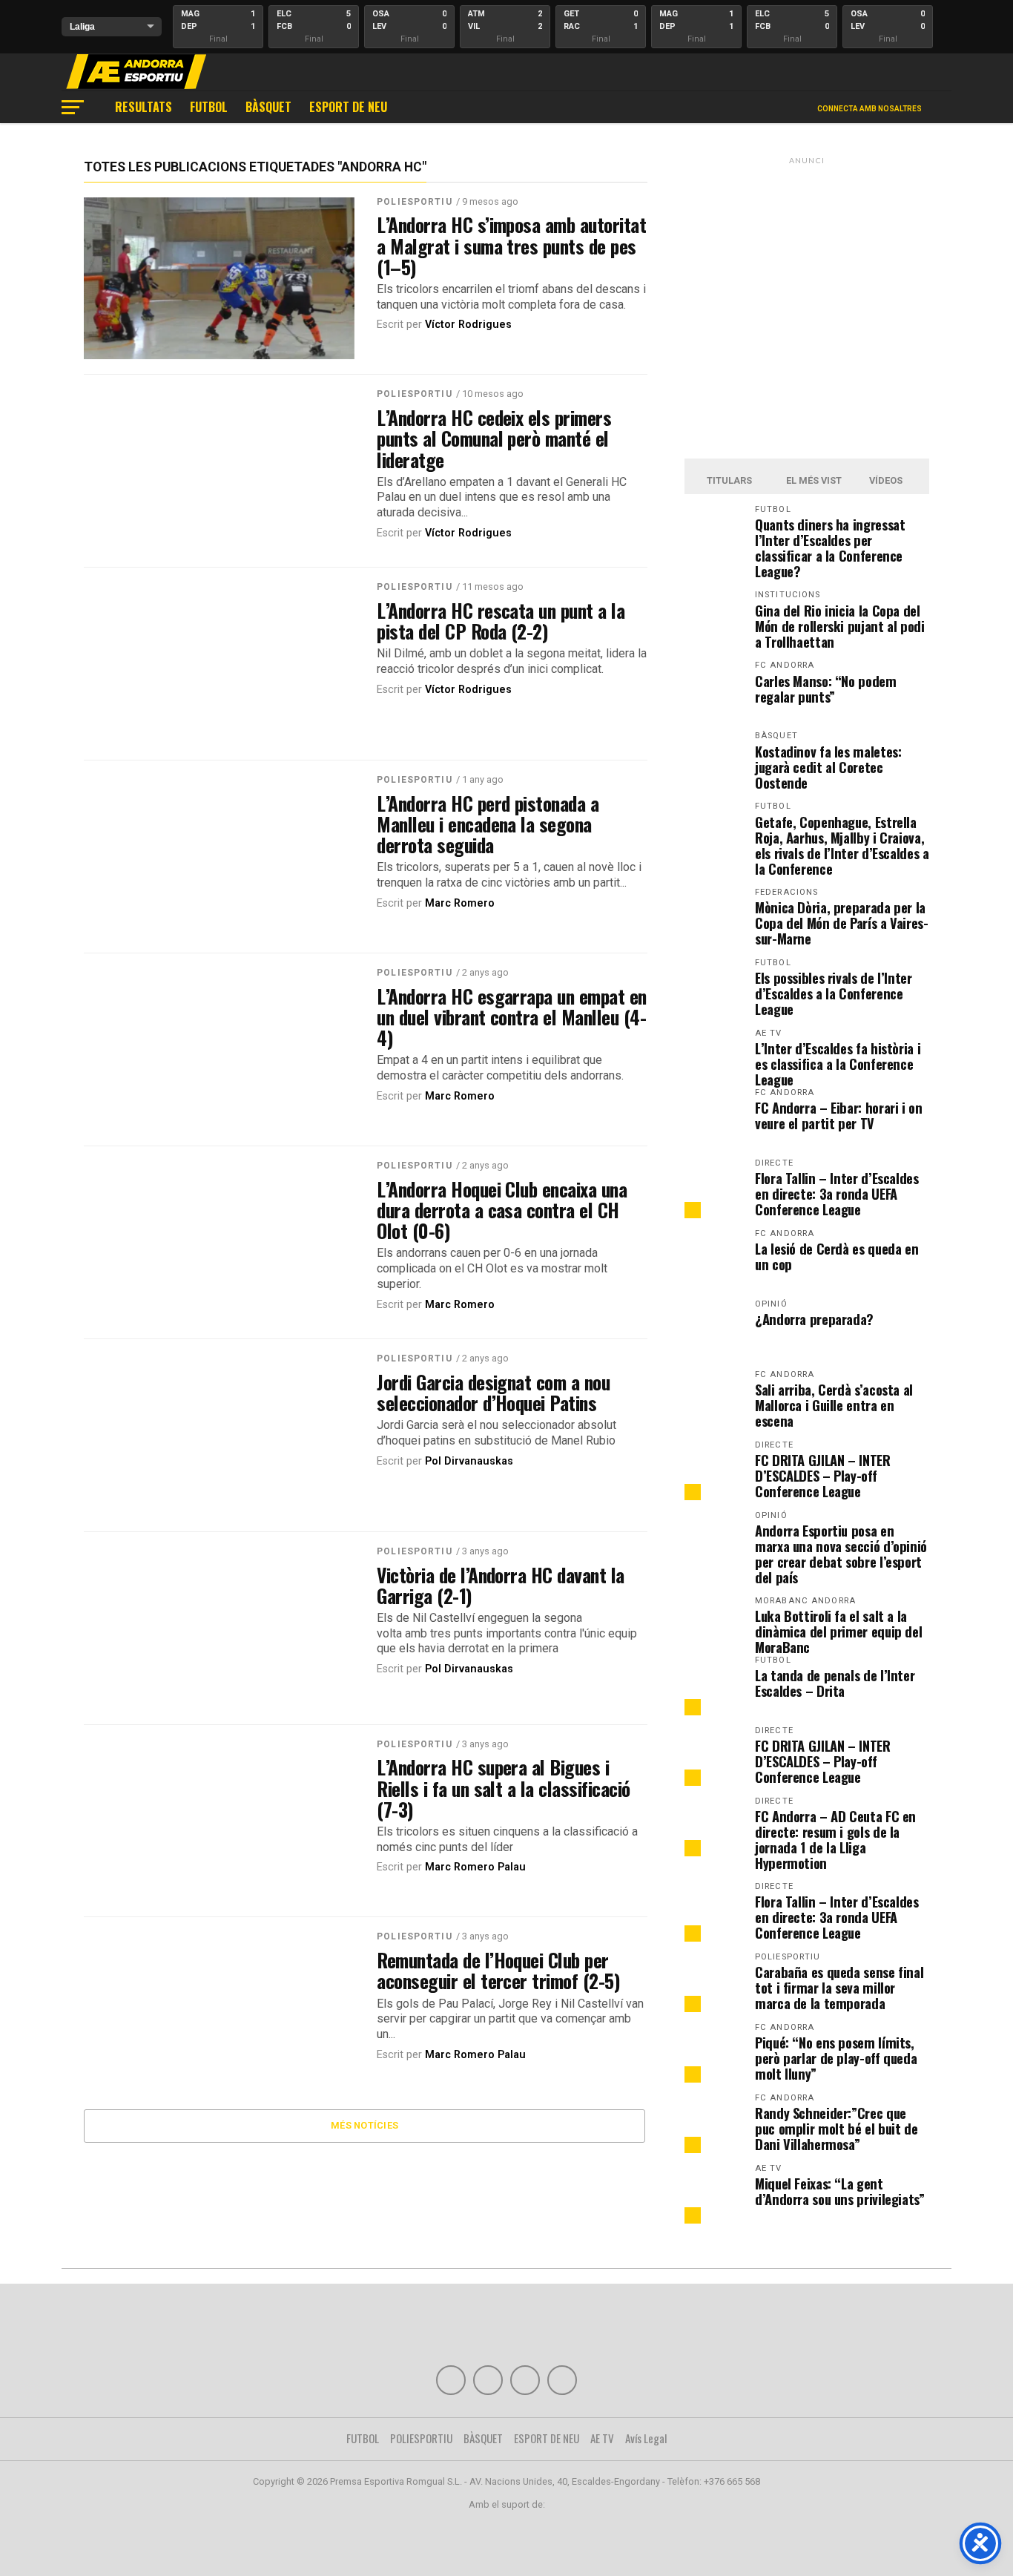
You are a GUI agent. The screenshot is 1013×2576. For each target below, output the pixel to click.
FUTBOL (209, 107)
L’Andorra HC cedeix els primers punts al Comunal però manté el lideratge (494, 438)
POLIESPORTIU (414, 202)
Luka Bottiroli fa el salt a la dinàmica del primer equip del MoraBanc (838, 1631)
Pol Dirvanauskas (469, 1461)
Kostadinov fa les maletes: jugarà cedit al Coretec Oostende (828, 767)
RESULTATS (143, 107)
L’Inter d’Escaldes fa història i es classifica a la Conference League (838, 1064)
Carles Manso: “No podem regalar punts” (826, 689)
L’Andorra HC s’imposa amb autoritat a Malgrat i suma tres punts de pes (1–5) (511, 245)
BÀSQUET (268, 107)
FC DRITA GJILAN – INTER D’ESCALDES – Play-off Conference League (823, 1475)
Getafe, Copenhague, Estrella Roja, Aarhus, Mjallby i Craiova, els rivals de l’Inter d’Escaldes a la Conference (842, 845)
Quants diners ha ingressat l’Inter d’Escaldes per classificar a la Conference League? (830, 548)
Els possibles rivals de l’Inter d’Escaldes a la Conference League (834, 993)
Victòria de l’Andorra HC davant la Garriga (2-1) (501, 1585)
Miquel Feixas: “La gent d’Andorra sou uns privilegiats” (840, 2191)
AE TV (602, 2438)
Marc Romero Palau (475, 1867)
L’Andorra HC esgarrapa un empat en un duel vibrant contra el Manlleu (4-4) (512, 1016)
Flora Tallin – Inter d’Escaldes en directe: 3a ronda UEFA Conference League (837, 1193)
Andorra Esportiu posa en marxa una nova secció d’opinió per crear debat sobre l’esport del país (841, 1554)
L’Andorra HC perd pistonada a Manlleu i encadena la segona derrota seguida (488, 824)
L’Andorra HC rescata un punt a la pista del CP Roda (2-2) (501, 620)
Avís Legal (646, 2438)
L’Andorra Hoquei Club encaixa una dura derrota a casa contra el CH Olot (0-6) (502, 1209)
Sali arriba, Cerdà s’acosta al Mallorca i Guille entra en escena (834, 1405)
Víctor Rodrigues (468, 325)
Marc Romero (460, 903)
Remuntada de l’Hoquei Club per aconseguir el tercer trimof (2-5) (498, 1970)
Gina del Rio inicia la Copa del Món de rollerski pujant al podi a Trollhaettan (840, 626)
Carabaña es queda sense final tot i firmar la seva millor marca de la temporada (839, 1987)
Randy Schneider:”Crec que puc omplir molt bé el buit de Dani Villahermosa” (836, 2128)
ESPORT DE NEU (348, 107)
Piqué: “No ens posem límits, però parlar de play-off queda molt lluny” (836, 2058)
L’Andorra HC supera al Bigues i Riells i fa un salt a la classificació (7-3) (504, 1787)
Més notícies (364, 2125)
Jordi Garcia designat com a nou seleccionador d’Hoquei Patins (493, 1392)
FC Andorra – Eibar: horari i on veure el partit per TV (839, 1115)
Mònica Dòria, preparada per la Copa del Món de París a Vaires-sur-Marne (842, 923)
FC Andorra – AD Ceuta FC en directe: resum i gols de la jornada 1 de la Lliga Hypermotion (835, 1839)
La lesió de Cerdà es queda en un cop (837, 1256)
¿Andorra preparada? (814, 1319)
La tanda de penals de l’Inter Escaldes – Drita (835, 1683)
